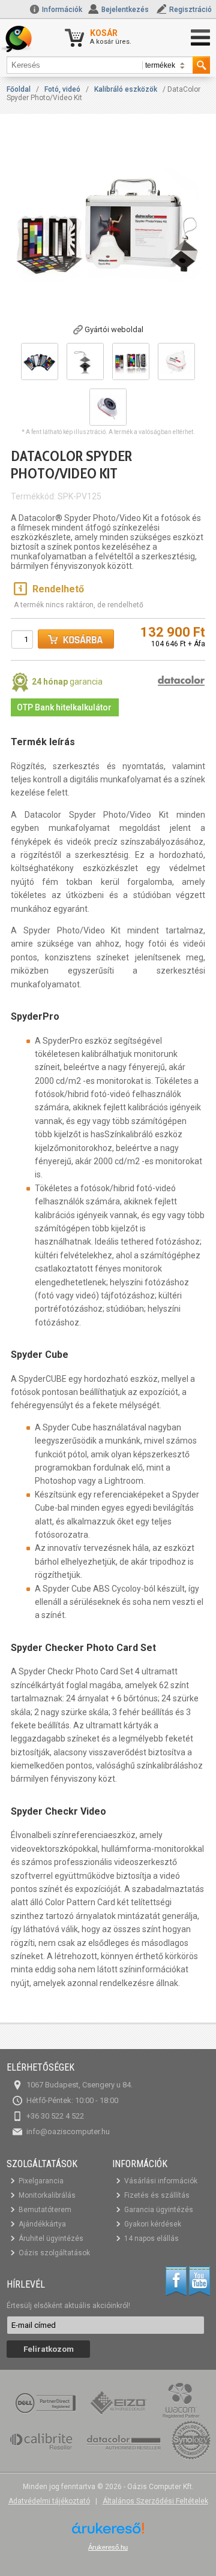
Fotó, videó (62, 89)
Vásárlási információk (161, 2181)
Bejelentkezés (125, 10)
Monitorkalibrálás (47, 2195)
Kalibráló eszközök (126, 89)
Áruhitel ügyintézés (51, 2238)
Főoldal (19, 89)
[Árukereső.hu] (108, 2533)
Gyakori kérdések (153, 2224)
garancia (67, 682)
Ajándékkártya (42, 2224)
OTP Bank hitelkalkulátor (64, 707)
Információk (61, 10)
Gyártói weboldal (114, 329)
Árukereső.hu (108, 2547)
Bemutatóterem (45, 2210)
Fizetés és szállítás (157, 2195)
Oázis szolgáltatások (54, 2253)
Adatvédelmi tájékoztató (49, 2501)
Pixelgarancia (41, 2181)
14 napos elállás (151, 2238)
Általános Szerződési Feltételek (155, 2501)
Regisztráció (190, 10)
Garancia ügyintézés (159, 2210)
